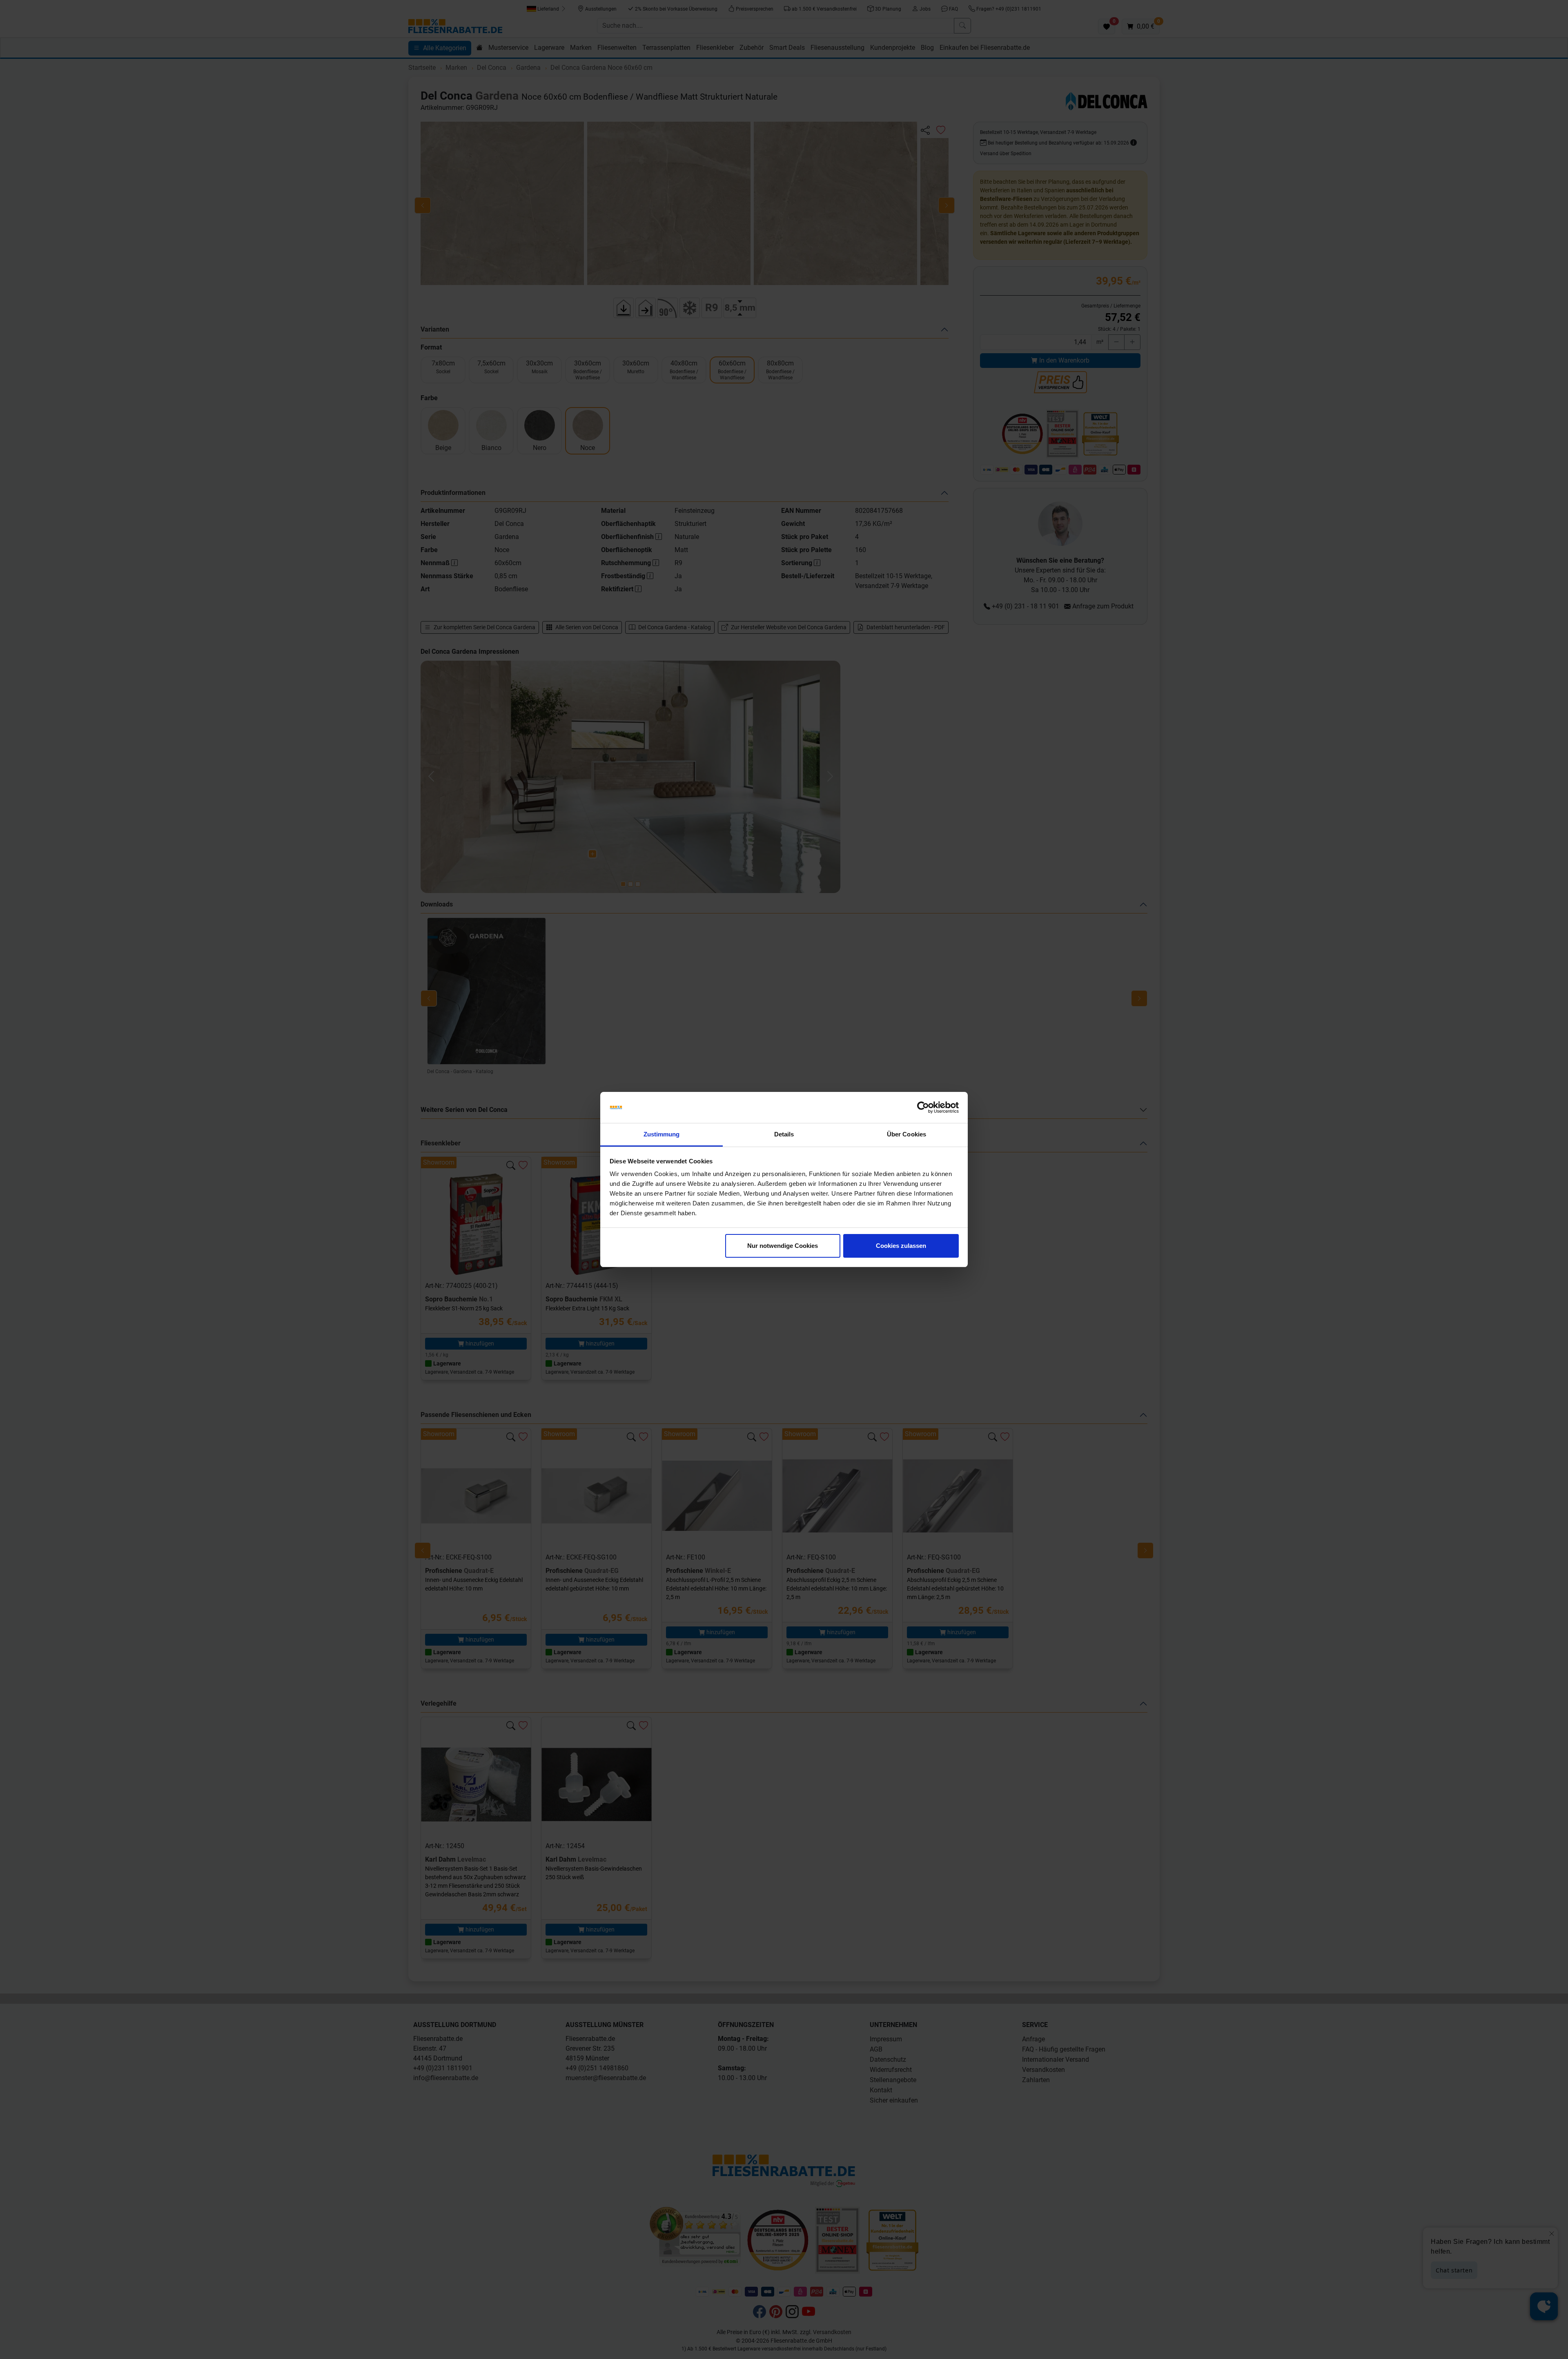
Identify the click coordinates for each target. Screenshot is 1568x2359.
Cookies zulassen (901, 1246)
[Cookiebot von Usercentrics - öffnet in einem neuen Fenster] (923, 1107)
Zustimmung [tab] (662, 1134)
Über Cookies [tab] (906, 1134)
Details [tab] (784, 1134)
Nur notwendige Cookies (783, 1246)
